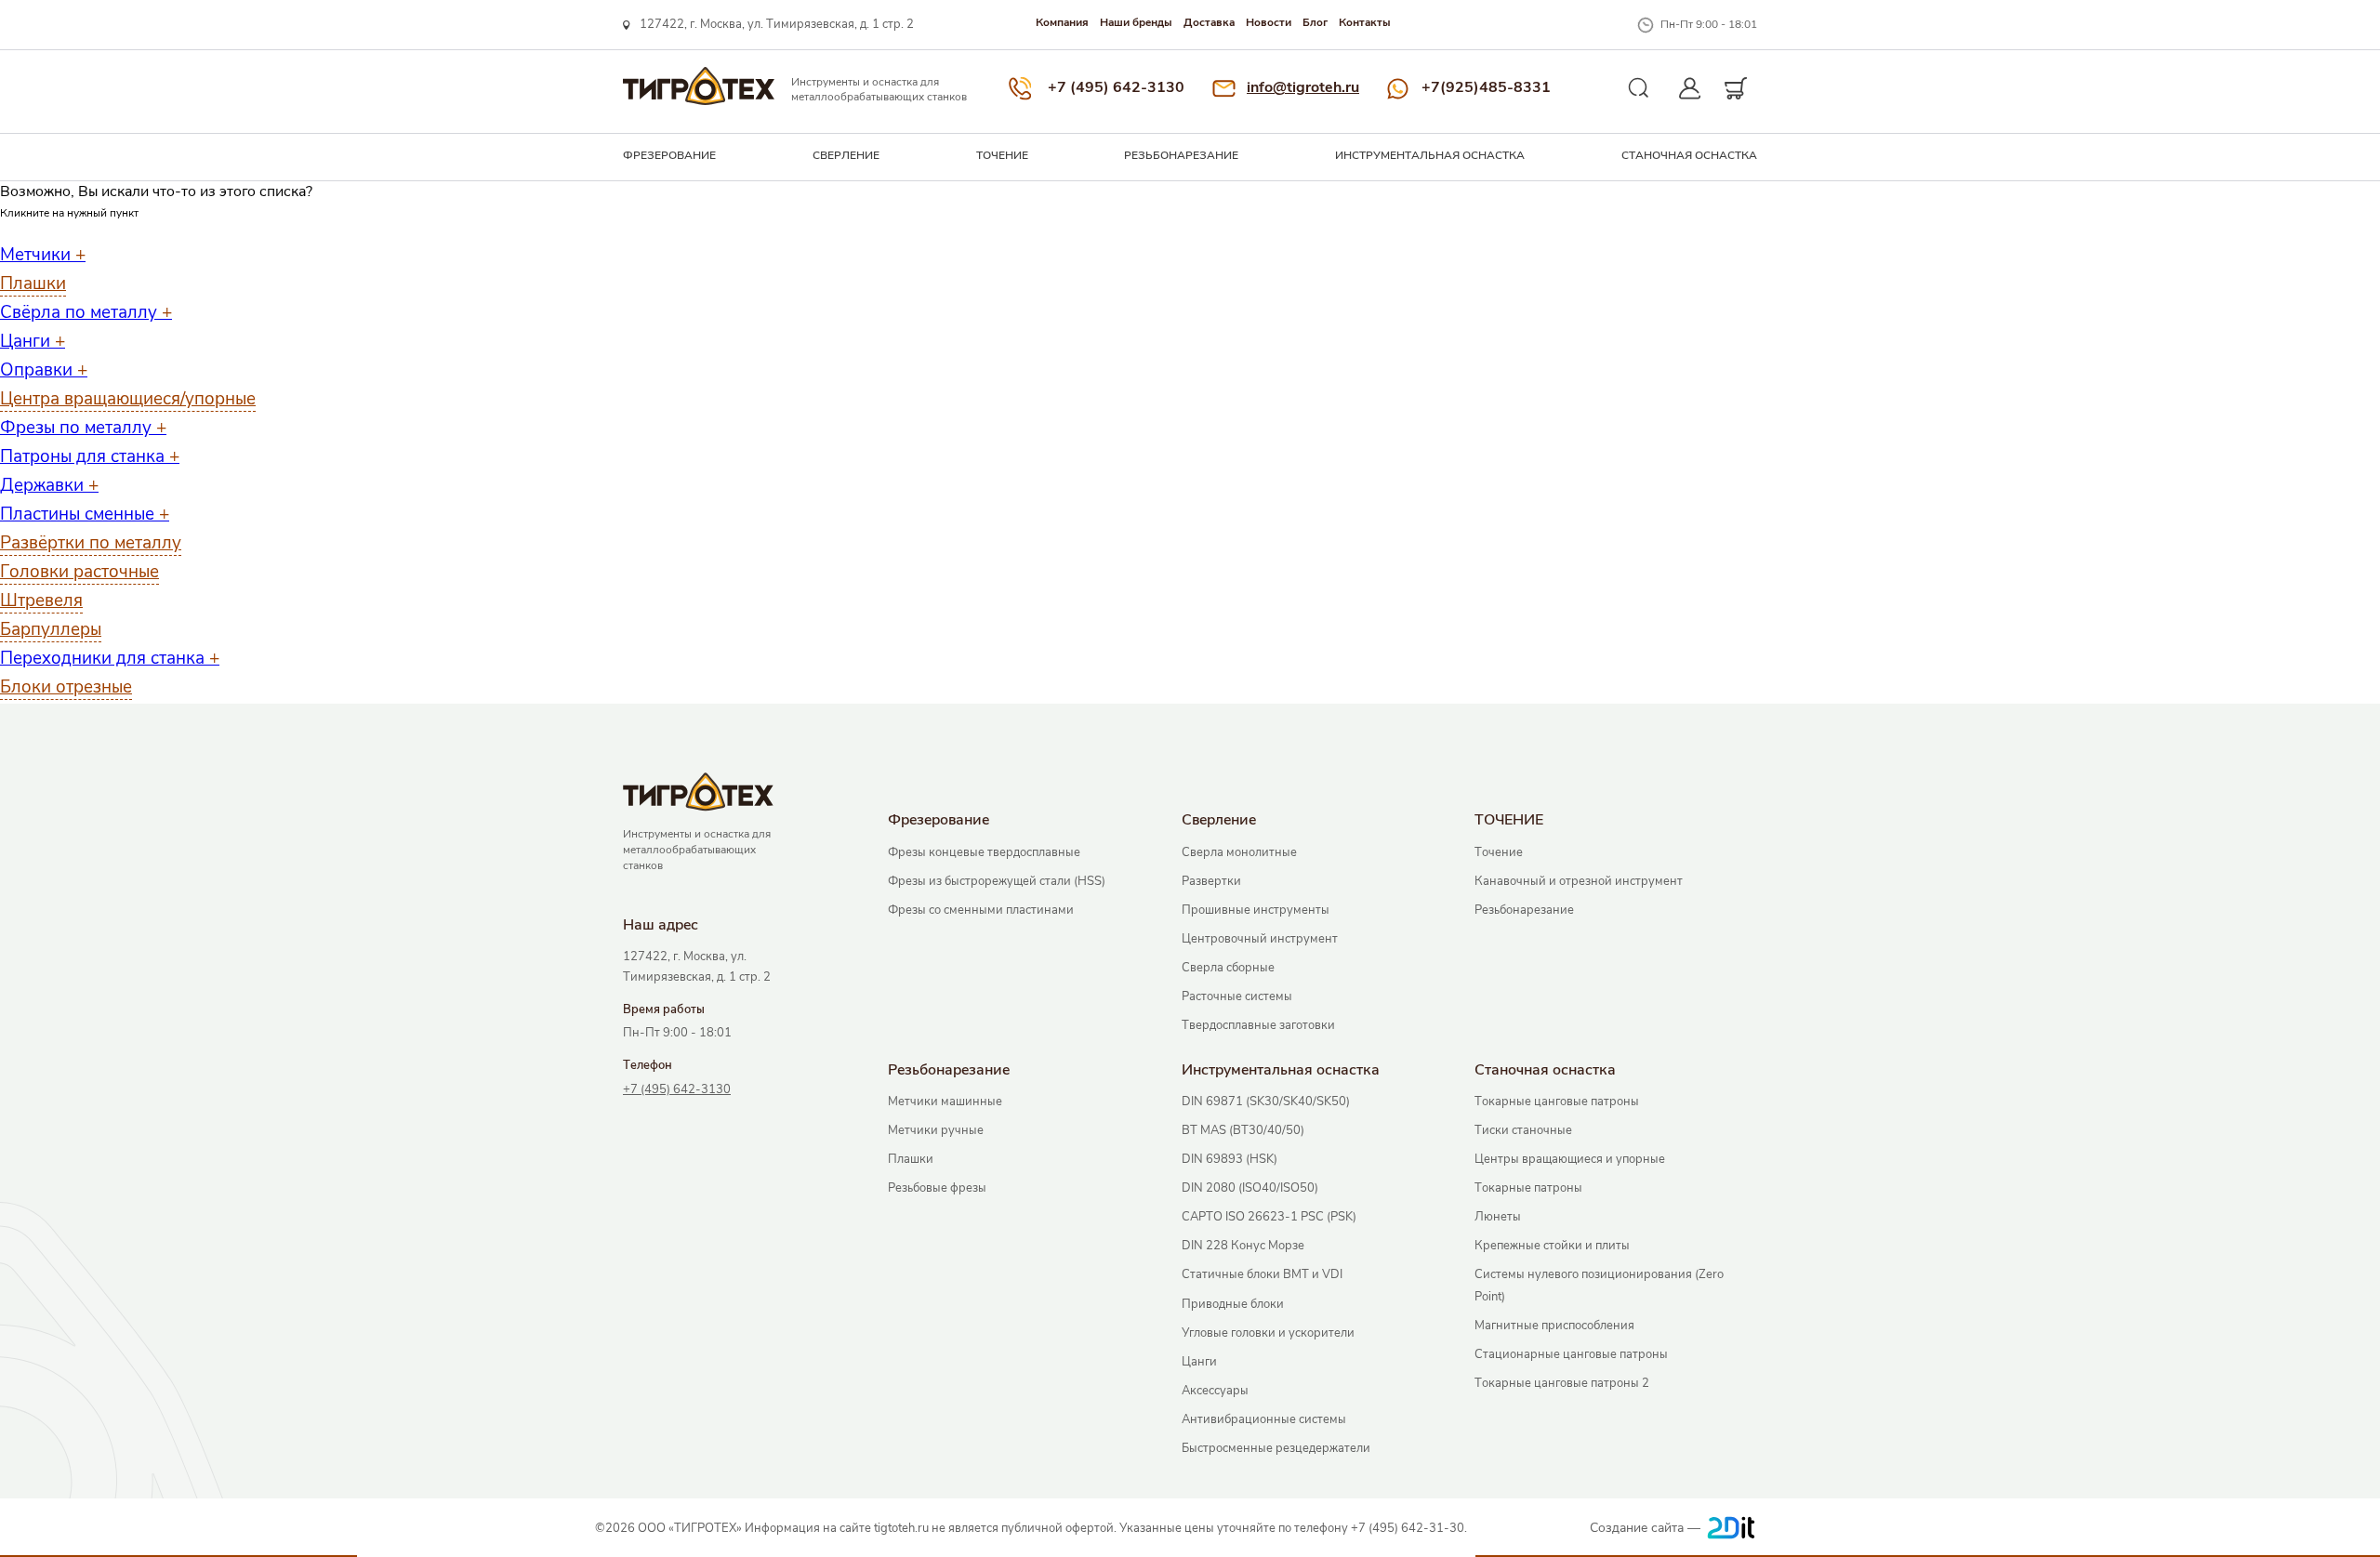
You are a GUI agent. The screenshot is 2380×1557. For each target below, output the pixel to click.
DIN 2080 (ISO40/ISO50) (1250, 1188)
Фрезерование (669, 155)
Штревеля (41, 600)
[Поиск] (1639, 88)
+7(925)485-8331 (1486, 87)
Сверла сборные (1228, 968)
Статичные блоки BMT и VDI (1262, 1274)
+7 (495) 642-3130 (1116, 87)
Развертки (1211, 881)
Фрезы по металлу (83, 428)
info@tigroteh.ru (1303, 87)
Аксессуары (1215, 1391)
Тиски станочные (1523, 1130)
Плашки (33, 284)
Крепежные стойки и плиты (1552, 1246)
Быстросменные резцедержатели (1276, 1448)
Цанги (33, 341)
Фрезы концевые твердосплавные (984, 852)
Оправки (44, 370)
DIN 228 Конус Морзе (1243, 1246)
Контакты (1365, 22)
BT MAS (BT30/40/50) (1243, 1130)
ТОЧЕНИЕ (1002, 155)
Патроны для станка (90, 456)
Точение (1499, 852)
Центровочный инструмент (1260, 939)
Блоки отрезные (66, 687)
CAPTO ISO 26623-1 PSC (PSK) (1269, 1217)
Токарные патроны (1528, 1188)
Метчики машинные (945, 1102)
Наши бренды (1136, 22)
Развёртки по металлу (91, 543)
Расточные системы (1237, 996)
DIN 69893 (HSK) (1230, 1159)
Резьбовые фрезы (937, 1188)
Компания (1062, 22)
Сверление (846, 155)
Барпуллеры (51, 629)
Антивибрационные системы (1264, 1419)
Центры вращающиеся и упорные (1570, 1159)
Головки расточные (79, 572)
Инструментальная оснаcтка (1430, 155)
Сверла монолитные (1239, 852)
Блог (1315, 22)
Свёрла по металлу (86, 312)
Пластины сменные (85, 514)
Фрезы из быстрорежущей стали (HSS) (997, 881)
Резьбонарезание (1181, 155)
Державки (49, 485)
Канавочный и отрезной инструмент (1579, 881)
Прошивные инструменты (1256, 910)
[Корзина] (1736, 88)
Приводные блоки (1233, 1304)
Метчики (43, 255)
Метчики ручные (936, 1130)
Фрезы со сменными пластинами (981, 910)
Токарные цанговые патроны (1557, 1102)
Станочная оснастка (1689, 155)
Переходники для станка (110, 658)
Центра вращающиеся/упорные (128, 399)
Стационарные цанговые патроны (1571, 1354)
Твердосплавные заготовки (1258, 1025)
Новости (1269, 22)
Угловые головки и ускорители (1268, 1333)
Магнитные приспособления (1554, 1326)
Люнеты (1498, 1217)
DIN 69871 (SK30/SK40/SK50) (1266, 1102)
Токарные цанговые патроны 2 (1562, 1383)
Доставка (1209, 22)
